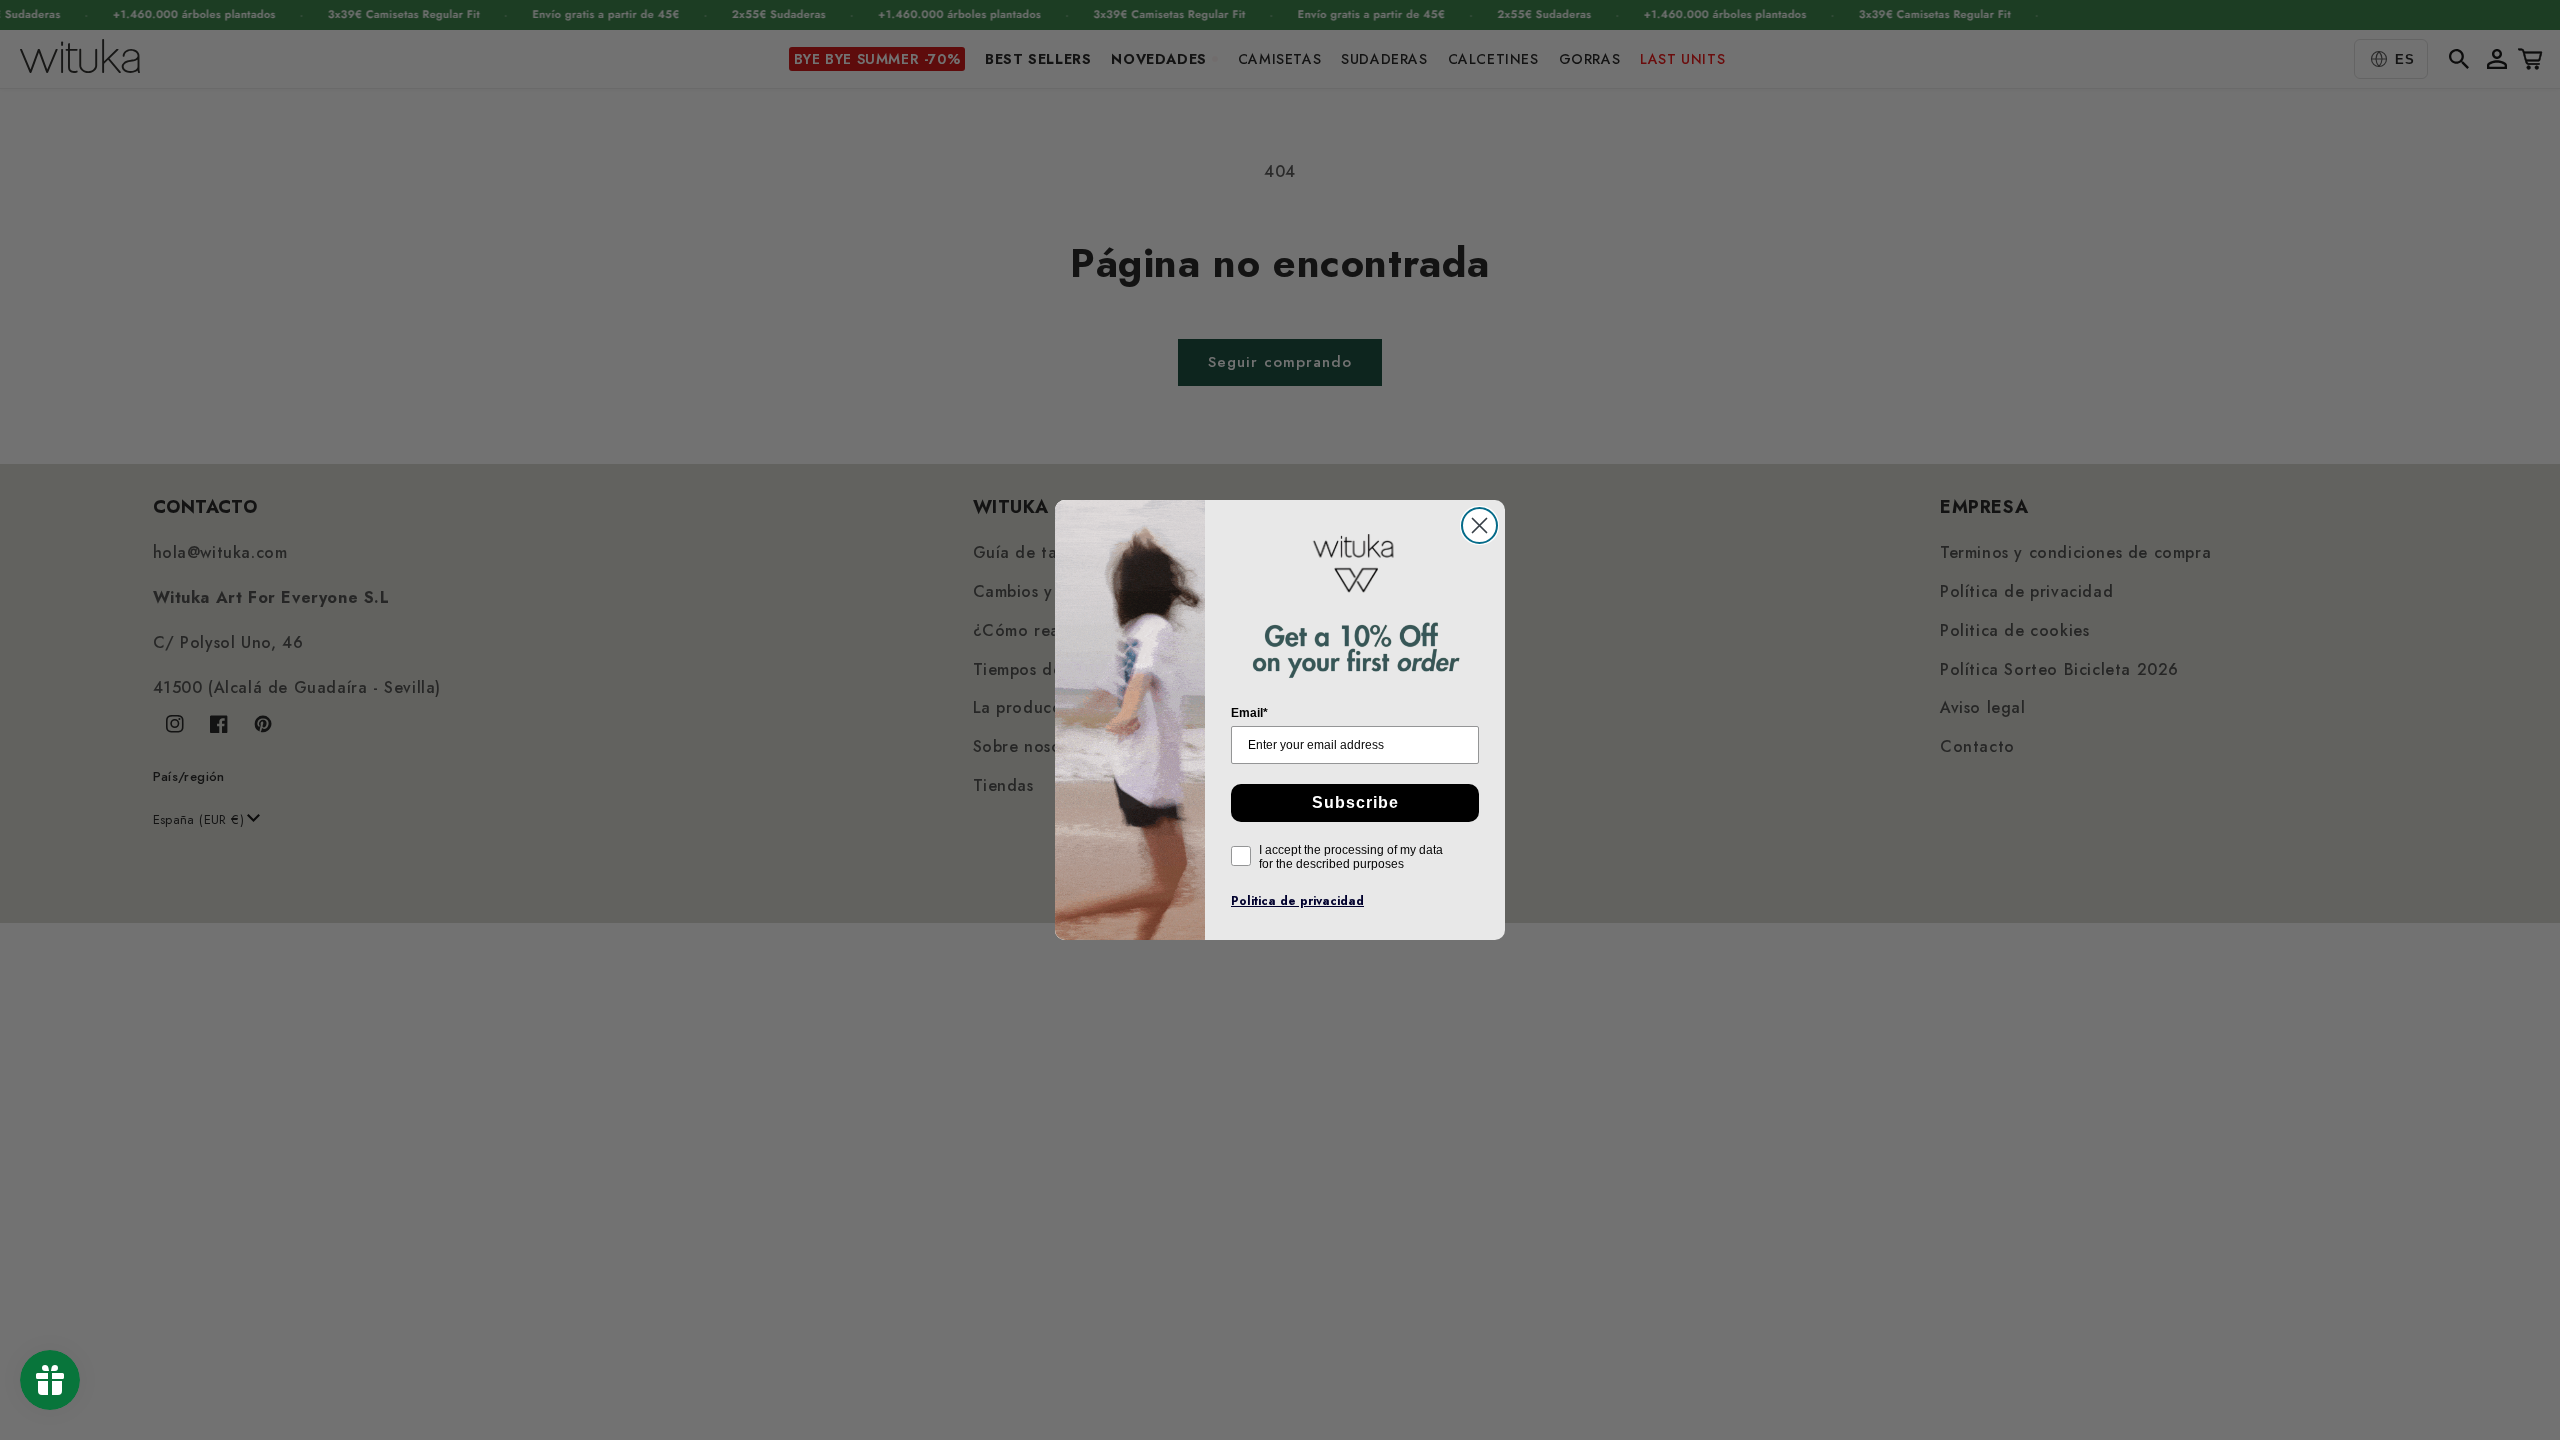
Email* (1249, 713)
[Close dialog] (1479, 525)
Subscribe (1355, 802)
